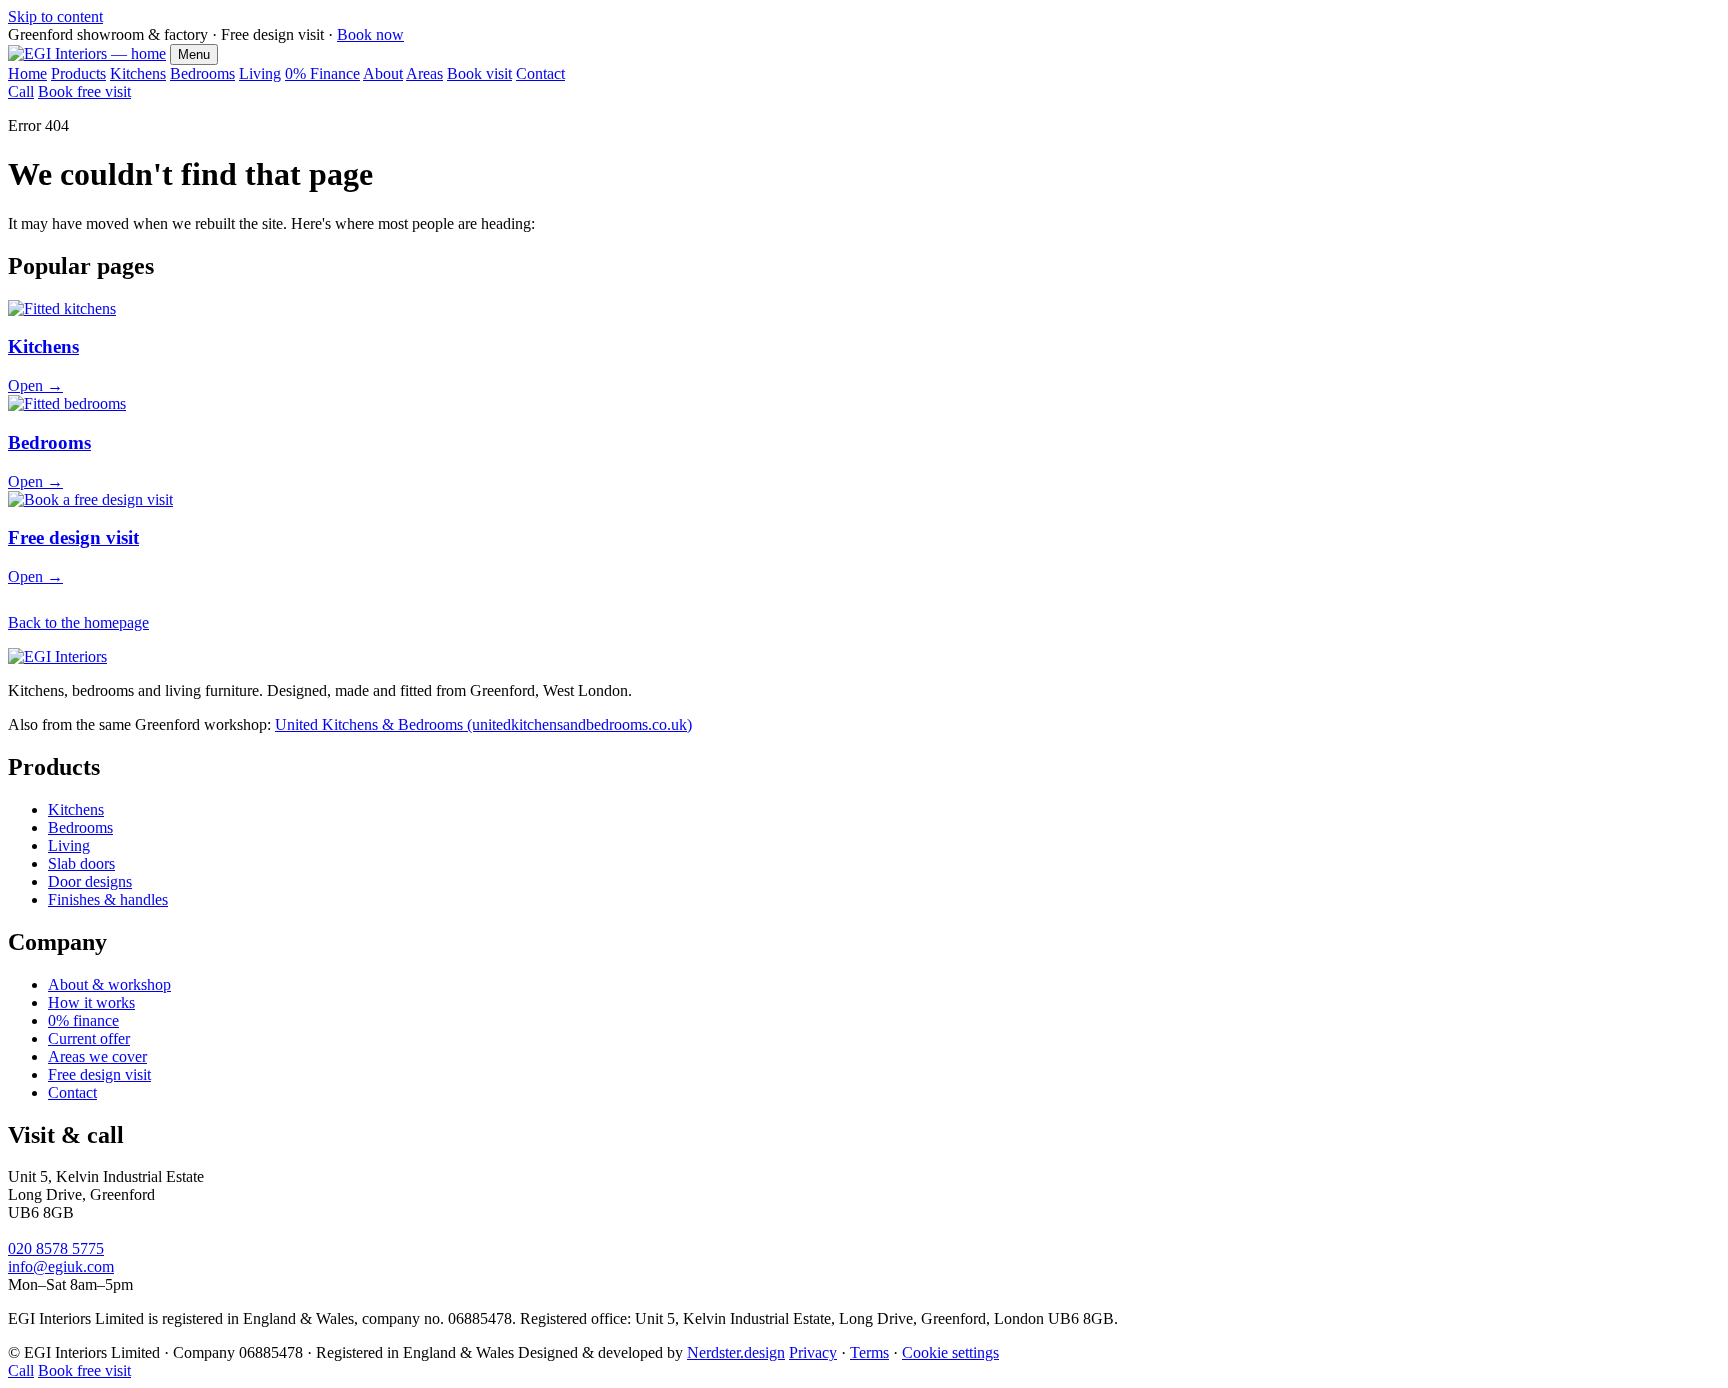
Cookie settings (950, 1352)
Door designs (90, 881)
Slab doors (81, 863)
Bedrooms (202, 73)
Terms (869, 1352)
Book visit (479, 73)
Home (27, 73)
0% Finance (322, 73)
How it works (91, 1002)
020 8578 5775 (56, 1248)
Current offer (89, 1038)
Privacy (813, 1352)
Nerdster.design (736, 1352)
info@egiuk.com (61, 1266)
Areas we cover (97, 1056)
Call (21, 91)
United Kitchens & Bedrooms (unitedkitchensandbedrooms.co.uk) (483, 724)
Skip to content (55, 16)
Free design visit (99, 1074)
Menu (194, 54)
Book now (370, 34)
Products (78, 73)
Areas (424, 73)
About (383, 73)
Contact (540, 73)
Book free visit (84, 91)
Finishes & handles (108, 899)
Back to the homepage (78, 622)
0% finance (83, 1020)
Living (260, 73)
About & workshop (109, 984)
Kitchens (138, 73)
